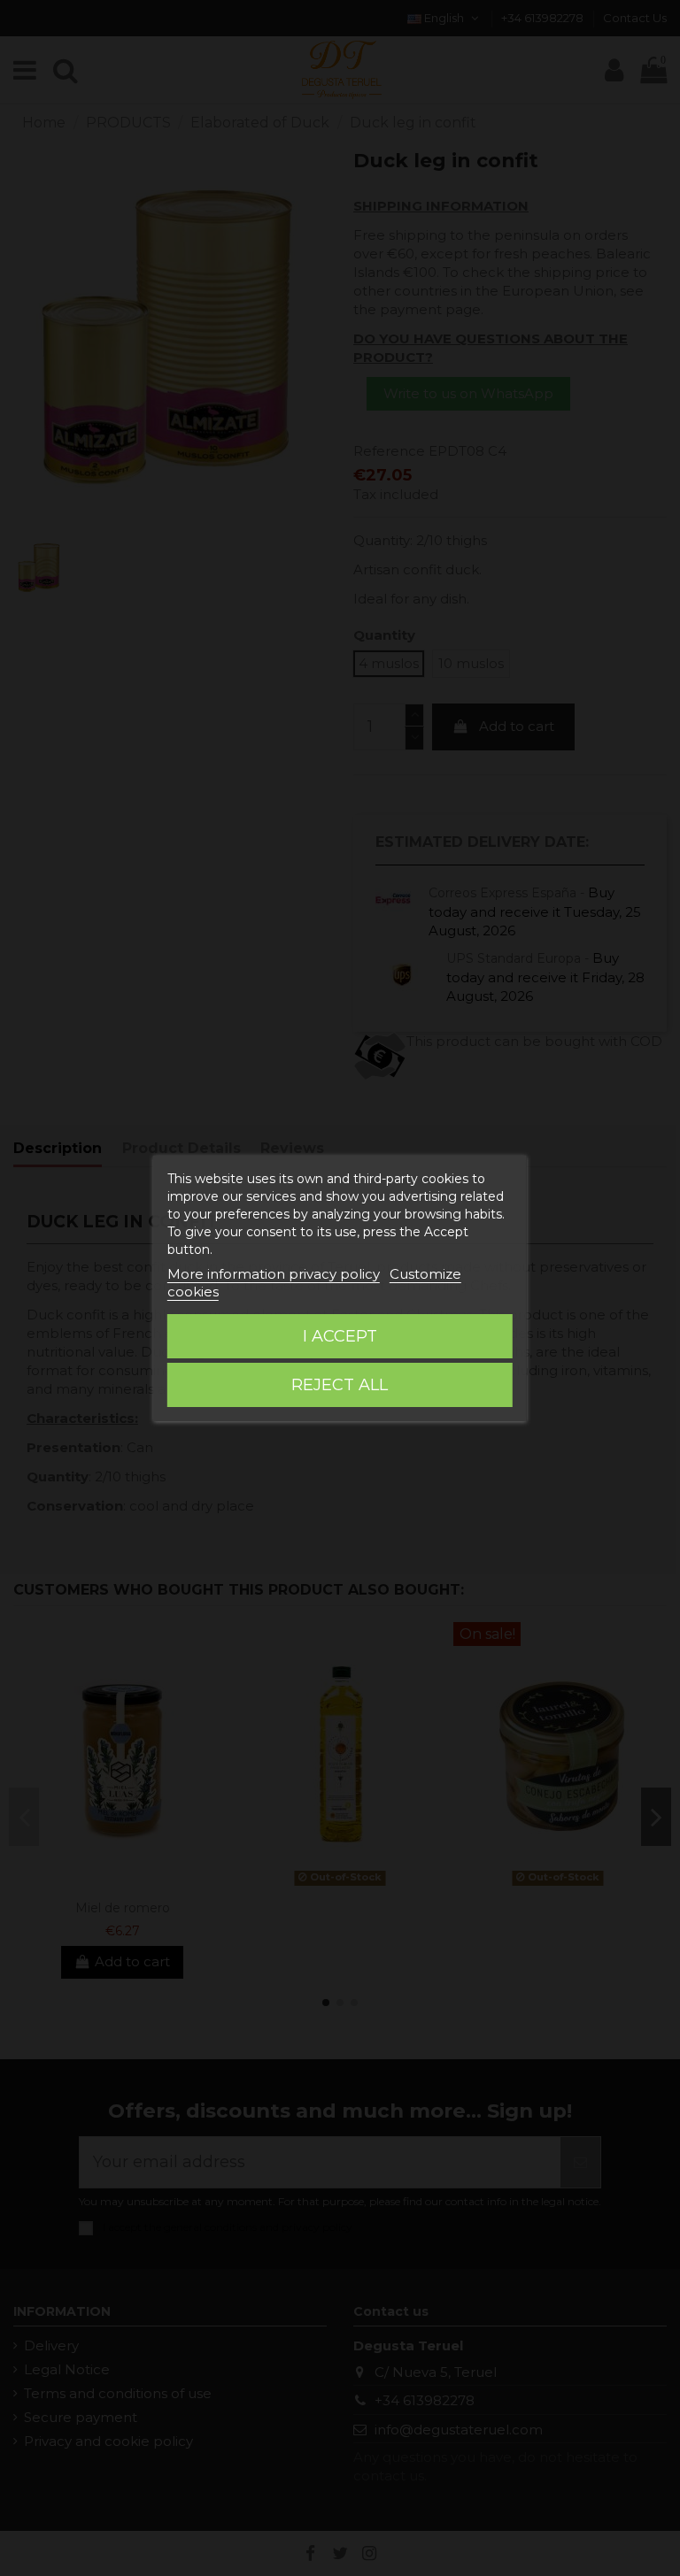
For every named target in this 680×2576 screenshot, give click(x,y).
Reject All (340, 1385)
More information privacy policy (274, 1274)
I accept (340, 1336)
